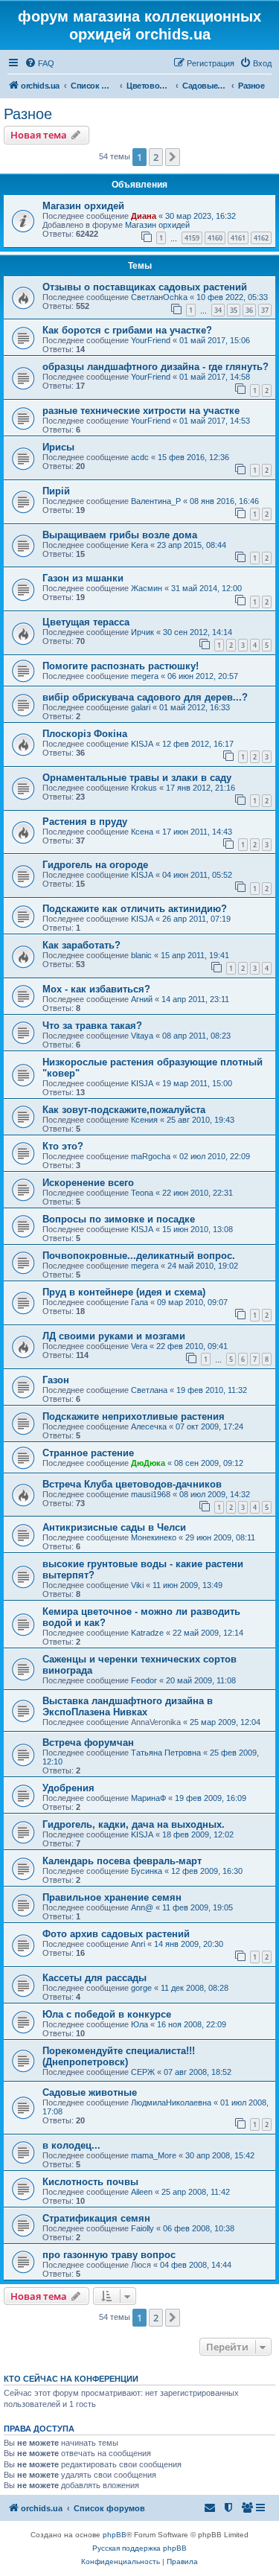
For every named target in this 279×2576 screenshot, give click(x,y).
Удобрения (68, 1788)
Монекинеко (154, 1537)
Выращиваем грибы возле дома (120, 535)
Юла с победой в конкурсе (107, 2014)
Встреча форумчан (88, 1743)
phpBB (115, 2535)
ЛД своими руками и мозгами (114, 1336)
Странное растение (88, 1453)
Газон (56, 1380)
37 (265, 310)
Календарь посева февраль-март (122, 1861)
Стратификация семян (96, 2218)
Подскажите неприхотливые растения (134, 1416)
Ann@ (142, 1907)
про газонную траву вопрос (109, 2255)
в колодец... (71, 2145)
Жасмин (147, 588)
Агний (142, 999)
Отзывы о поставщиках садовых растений (145, 287)
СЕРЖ (143, 2072)
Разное (28, 114)
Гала (139, 1302)
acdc (140, 457)
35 (234, 310)
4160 (215, 238)
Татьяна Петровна (166, 1753)
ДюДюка (148, 1463)
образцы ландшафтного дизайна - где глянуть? (155, 367)
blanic (141, 955)
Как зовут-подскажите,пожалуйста (124, 1110)
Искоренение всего (88, 1183)
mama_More (154, 2155)
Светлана (149, 1390)
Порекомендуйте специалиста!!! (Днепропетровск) (119, 2056)
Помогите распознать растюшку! (121, 666)
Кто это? (63, 1146)
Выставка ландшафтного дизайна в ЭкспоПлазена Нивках (128, 1706)
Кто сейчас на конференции (71, 2379)
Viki (137, 1585)
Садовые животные (90, 2092)
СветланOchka (159, 297)
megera (145, 676)
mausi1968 (151, 1494)
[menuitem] (39, 63)
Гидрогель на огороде (95, 865)
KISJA (142, 744)
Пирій (56, 491)
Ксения (144, 1120)
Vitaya (142, 1036)
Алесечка (149, 1426)
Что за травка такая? (92, 1026)
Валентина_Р (156, 501)
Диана (144, 216)
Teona (142, 1193)
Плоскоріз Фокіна (85, 734)
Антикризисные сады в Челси (114, 1527)
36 (249, 310)
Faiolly (142, 2228)
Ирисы (58, 447)
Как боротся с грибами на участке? (127, 330)
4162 (261, 238)
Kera (139, 545)
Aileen (142, 2192)
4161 (238, 238)
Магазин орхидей (83, 206)
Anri (138, 1944)
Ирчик (142, 632)
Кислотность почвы (90, 2182)
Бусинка (147, 1871)
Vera (139, 1346)
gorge (141, 1988)
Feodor (144, 1680)
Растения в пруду (85, 822)
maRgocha (151, 1156)
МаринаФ (148, 1798)
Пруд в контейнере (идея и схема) (124, 1292)
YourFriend (151, 340)
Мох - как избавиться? (96, 989)
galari (141, 707)
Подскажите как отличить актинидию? (135, 909)
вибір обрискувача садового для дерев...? (145, 697)
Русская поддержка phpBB (139, 2548)
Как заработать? (81, 945)
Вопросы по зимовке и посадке (119, 1219)
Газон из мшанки (83, 578)
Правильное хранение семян (112, 1897)
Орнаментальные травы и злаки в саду (137, 778)
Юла (139, 2024)
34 (218, 310)
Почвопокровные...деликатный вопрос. (139, 1256)
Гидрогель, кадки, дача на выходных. (134, 1824)
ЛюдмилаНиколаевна (171, 2102)
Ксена (142, 832)
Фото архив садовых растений (116, 1934)
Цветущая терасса (86, 622)
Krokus (144, 788)
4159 (192, 238)
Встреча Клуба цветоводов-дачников (132, 1484)
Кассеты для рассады (94, 1978)
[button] (173, 157)
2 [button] (156, 157)
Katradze (147, 1633)
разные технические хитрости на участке (141, 411)
